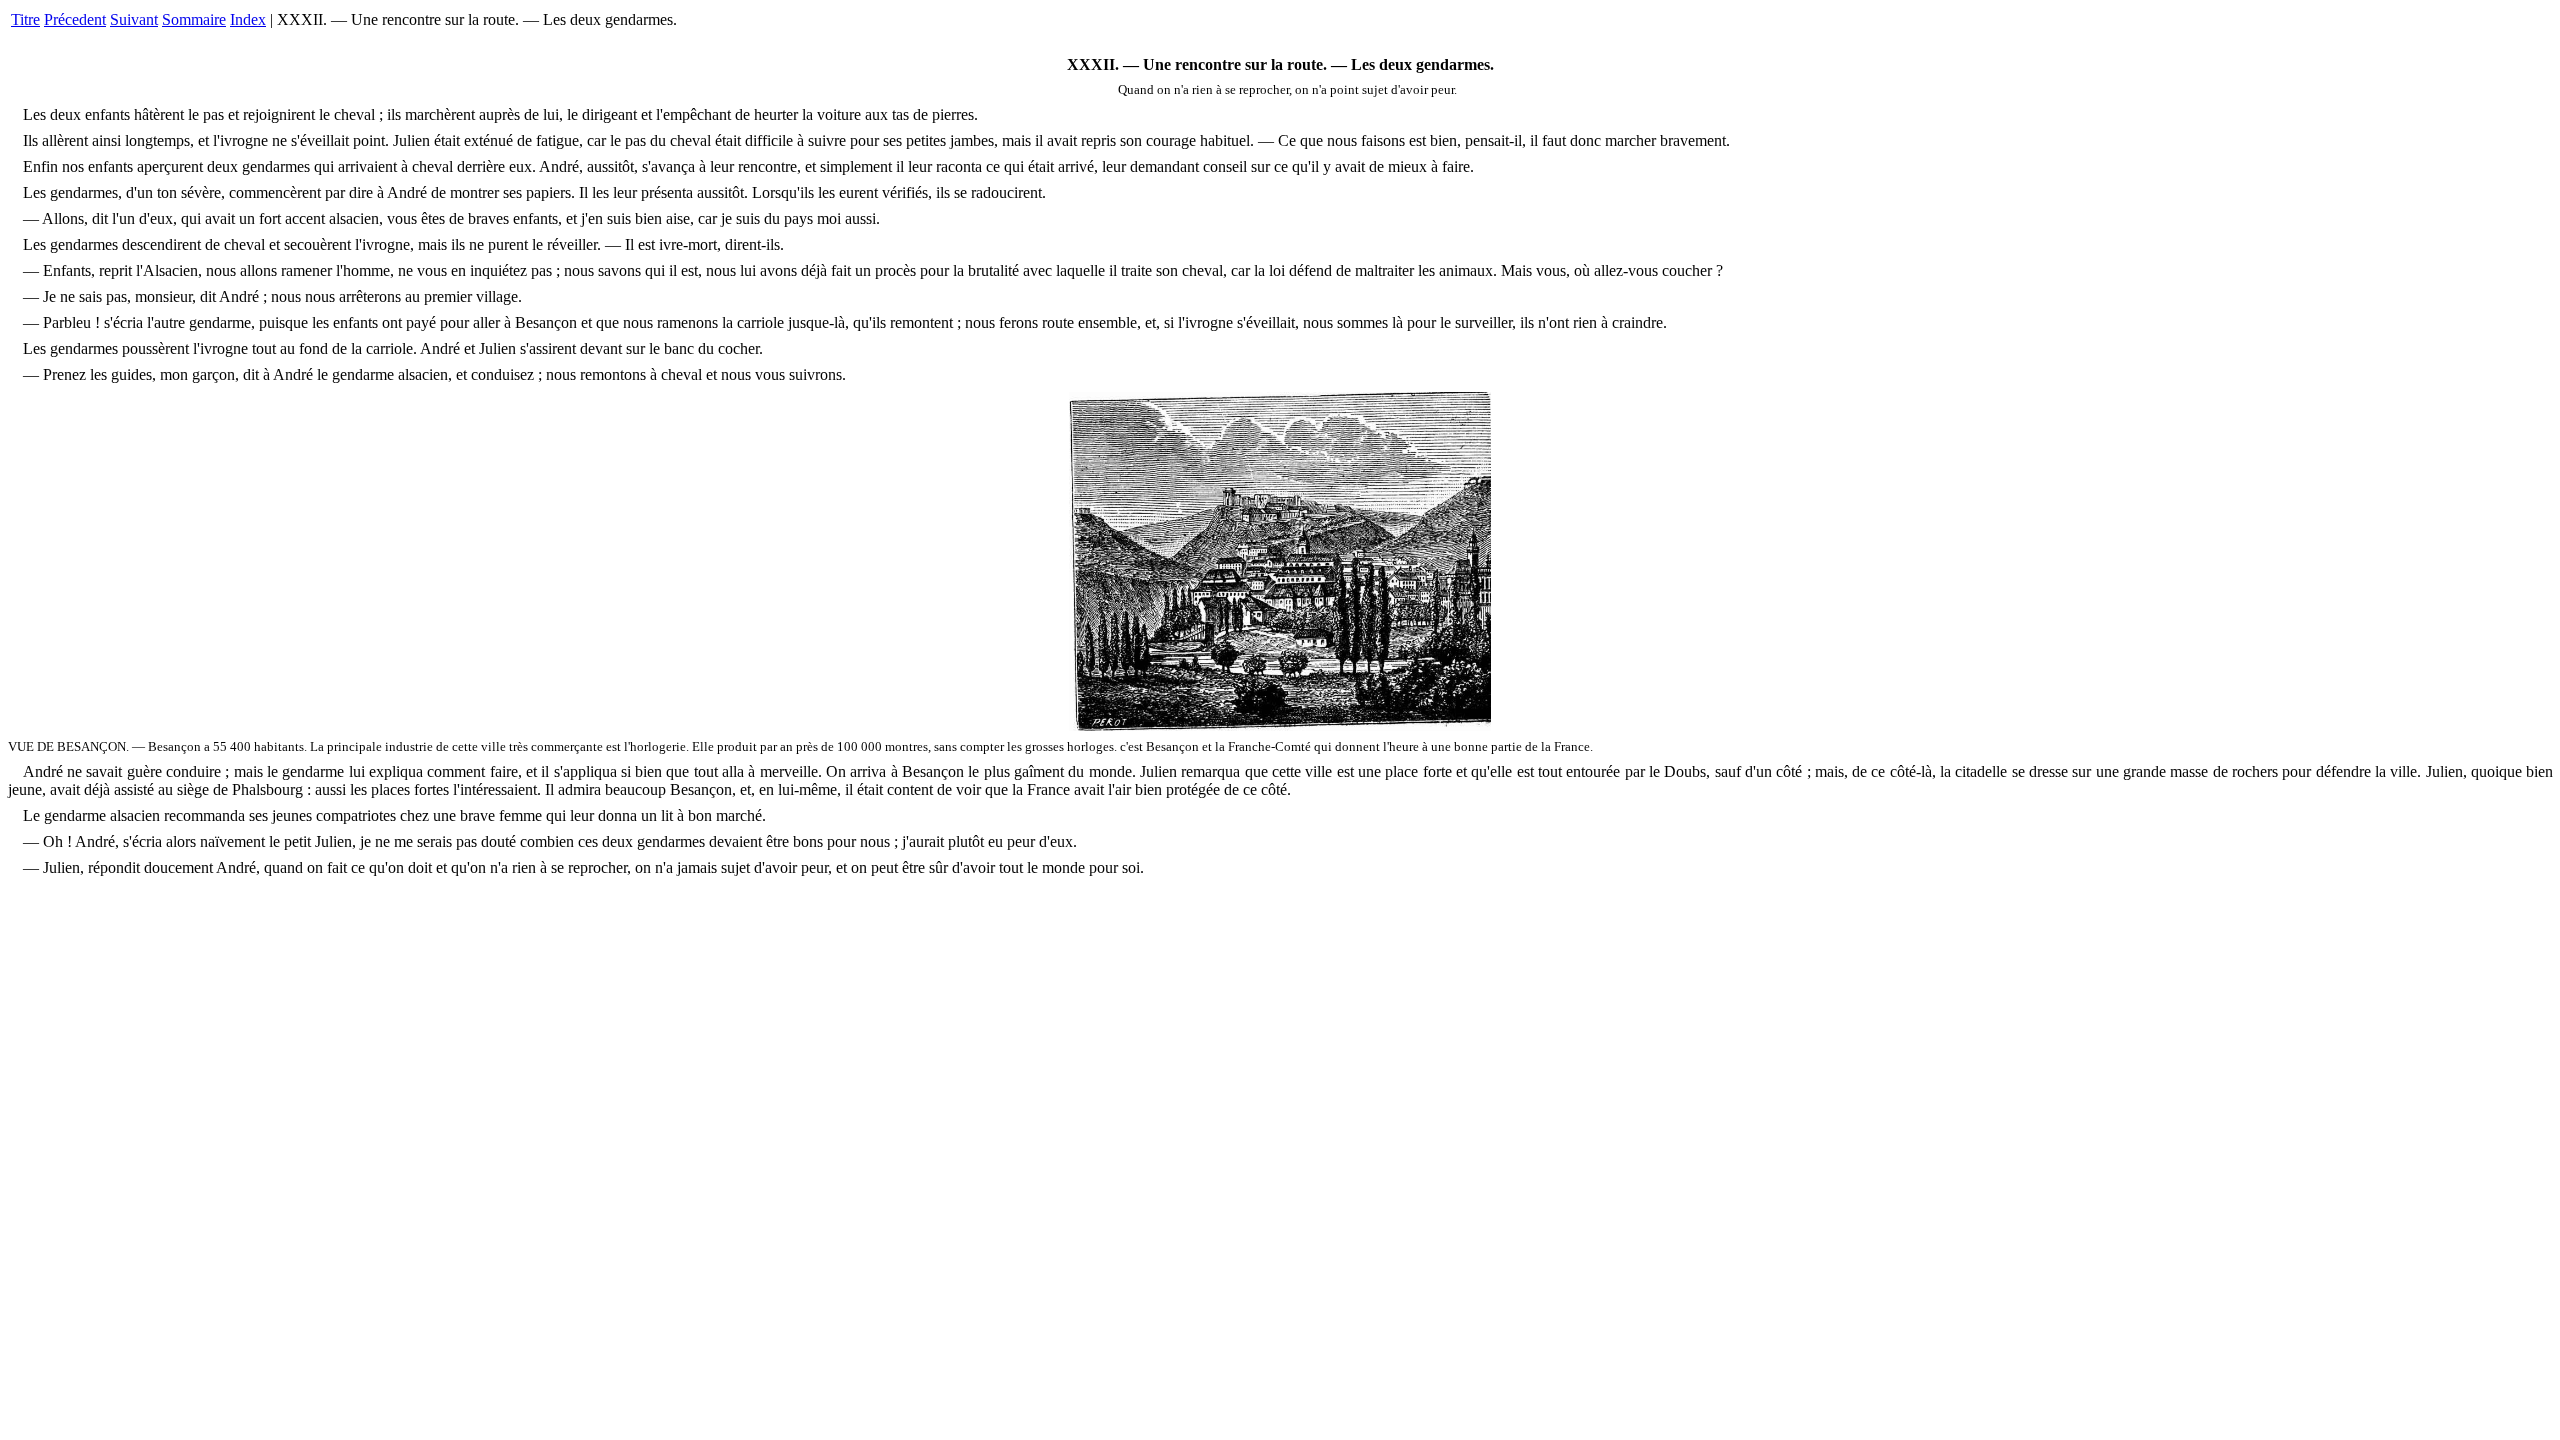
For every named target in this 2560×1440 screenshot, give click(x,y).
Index (248, 19)
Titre (25, 19)
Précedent (75, 19)
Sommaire (194, 19)
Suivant (134, 19)
